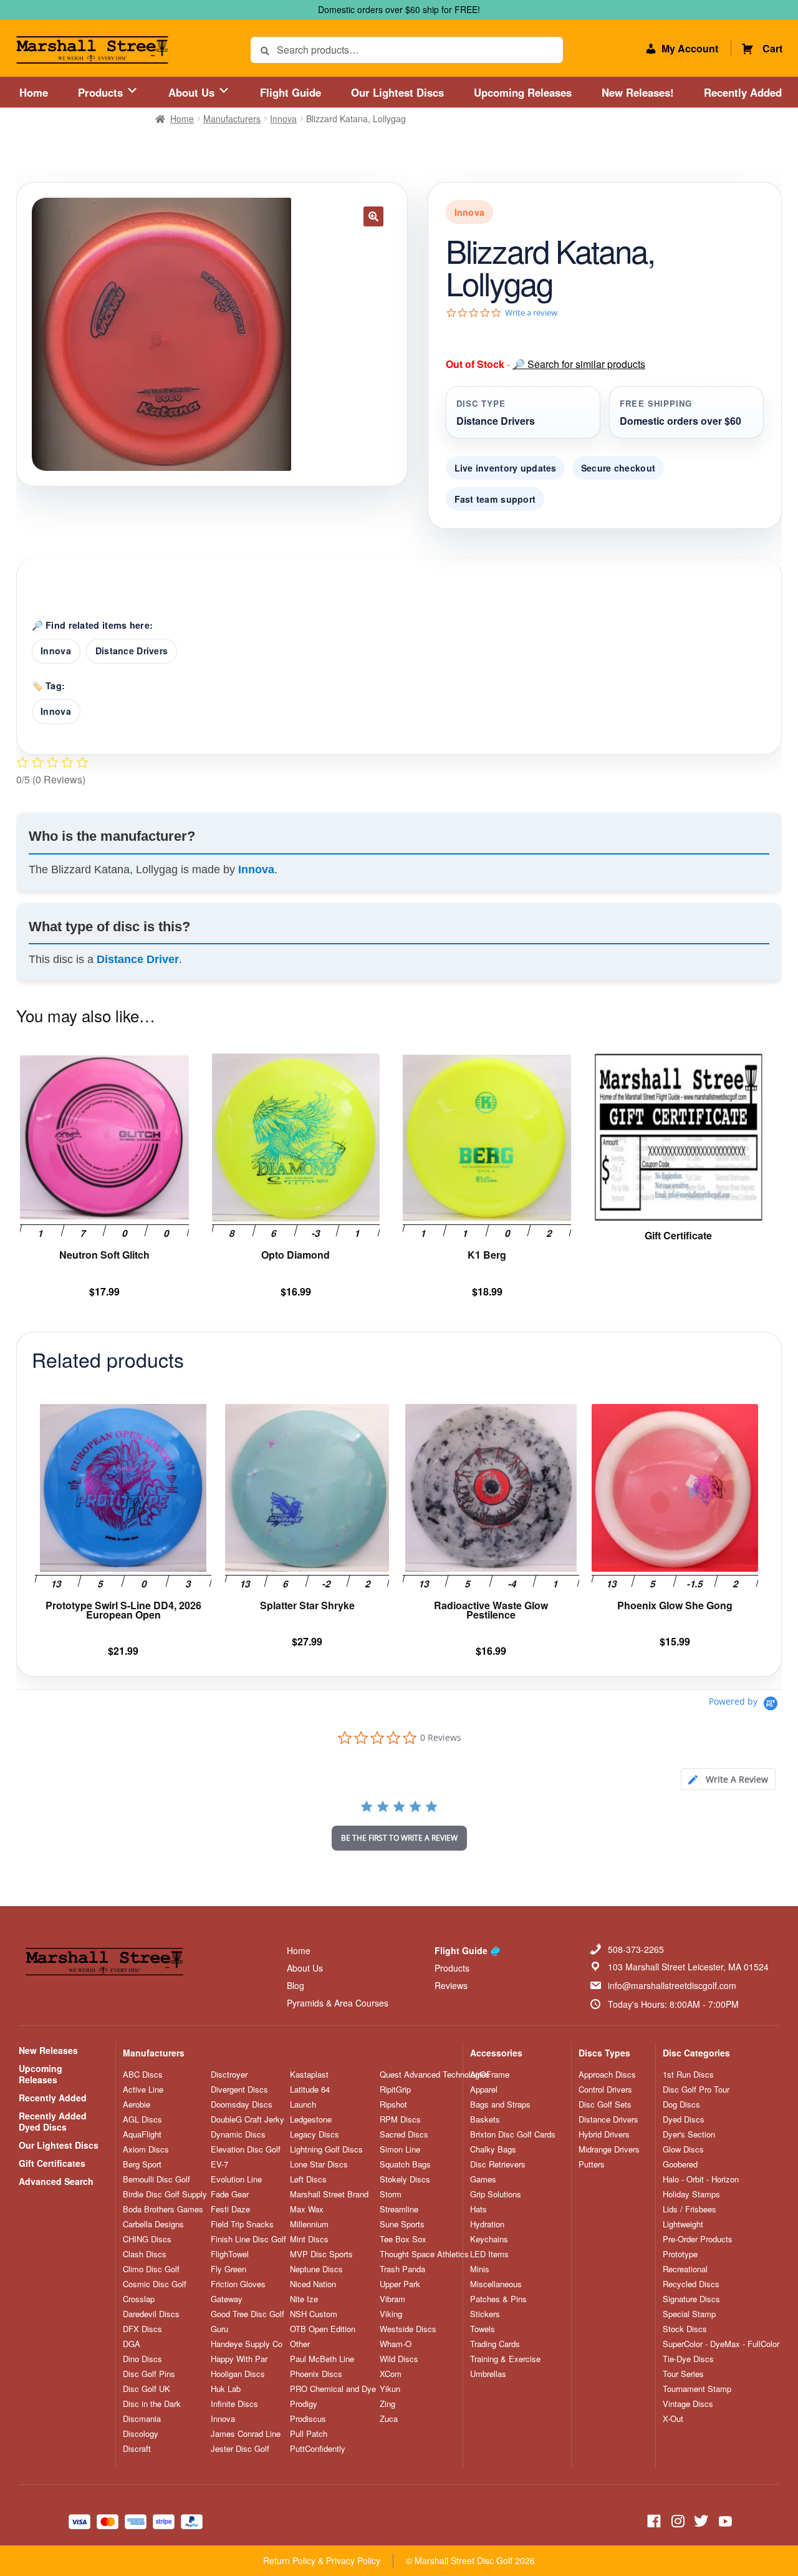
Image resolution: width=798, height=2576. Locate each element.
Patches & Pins (498, 2299)
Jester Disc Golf (240, 2449)
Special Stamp (689, 2314)
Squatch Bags (405, 2164)
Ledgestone (311, 2119)
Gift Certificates (52, 2163)
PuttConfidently (318, 2449)
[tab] (728, 1779)
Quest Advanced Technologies (435, 2075)
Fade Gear (230, 2194)
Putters (592, 2164)
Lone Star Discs (319, 2164)
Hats (478, 2209)
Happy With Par (239, 2359)
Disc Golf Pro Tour (696, 2089)
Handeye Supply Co (247, 2344)
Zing (387, 2404)
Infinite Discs (234, 2404)
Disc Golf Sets (605, 2104)
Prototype (680, 2254)
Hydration (487, 2224)
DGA (132, 2344)
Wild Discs (399, 2359)
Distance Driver (138, 959)
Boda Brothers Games (163, 2209)
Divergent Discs (239, 2089)
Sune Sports (402, 2224)
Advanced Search (56, 2181)
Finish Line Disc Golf (248, 2239)
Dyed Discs (684, 2119)
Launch (303, 2104)
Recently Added (743, 92)
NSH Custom (314, 2314)
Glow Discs (683, 2149)
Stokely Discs (405, 2179)
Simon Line (400, 2149)
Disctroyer (229, 2075)
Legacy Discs (315, 2134)
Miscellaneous (496, 2284)
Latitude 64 (310, 2089)
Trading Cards (495, 2344)
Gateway (227, 2299)
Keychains (489, 2239)
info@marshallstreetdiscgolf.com (672, 1985)
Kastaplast (309, 2075)
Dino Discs (142, 2359)
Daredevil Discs (151, 2314)
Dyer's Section (689, 2134)
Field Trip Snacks (242, 2224)
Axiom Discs (146, 2149)
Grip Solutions (496, 2194)
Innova (283, 119)
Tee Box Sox (403, 2239)
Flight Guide (291, 92)
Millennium (309, 2224)
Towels (483, 2329)
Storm (391, 2194)
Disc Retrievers (498, 2164)
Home (34, 92)
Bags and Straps (500, 2104)
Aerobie (137, 2104)
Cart (772, 48)
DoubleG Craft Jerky (248, 2119)
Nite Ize (304, 2299)
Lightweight (683, 2224)
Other (300, 2344)
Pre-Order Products (698, 2239)
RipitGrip (395, 2089)
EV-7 (219, 2164)
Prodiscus (308, 2419)
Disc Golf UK (147, 2389)
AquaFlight (142, 2134)
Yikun (390, 2389)
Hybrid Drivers (604, 2134)
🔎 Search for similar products (579, 364)
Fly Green (228, 2269)
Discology (141, 2434)
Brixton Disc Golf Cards (513, 2134)
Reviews (451, 1985)
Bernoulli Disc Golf (156, 2179)
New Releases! (638, 92)
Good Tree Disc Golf (248, 2314)
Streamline (399, 2209)
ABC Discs (143, 2075)
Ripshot (393, 2104)
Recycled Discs (691, 2284)
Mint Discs (309, 2239)
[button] (373, 216)
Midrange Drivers (609, 2149)
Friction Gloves (238, 2284)
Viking (391, 2314)
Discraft (137, 2449)
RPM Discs (400, 2119)
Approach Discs (607, 2075)
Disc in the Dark (152, 2404)
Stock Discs (685, 2329)
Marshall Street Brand (329, 2194)
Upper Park (400, 2284)
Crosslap (139, 2299)
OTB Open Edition (323, 2329)
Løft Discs (308, 2179)
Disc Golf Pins (149, 2374)
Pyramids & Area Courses (338, 2003)
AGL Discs (142, 2119)
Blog (296, 1985)
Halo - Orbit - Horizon (701, 2179)
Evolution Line (236, 2179)
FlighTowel (230, 2254)
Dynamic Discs (238, 2134)
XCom (391, 2374)
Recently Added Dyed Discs (53, 2121)
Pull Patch (309, 2434)
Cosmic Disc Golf (155, 2284)
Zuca (389, 2419)
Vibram (392, 2299)
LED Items (489, 2254)
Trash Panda (402, 2269)
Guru (219, 2329)
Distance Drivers (132, 651)
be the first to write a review (399, 1838)
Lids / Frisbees (690, 2209)
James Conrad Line (246, 2434)
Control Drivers (605, 2089)
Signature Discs (691, 2299)
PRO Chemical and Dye (333, 2389)
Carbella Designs (153, 2224)
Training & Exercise (505, 2359)
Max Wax (307, 2209)
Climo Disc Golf (151, 2269)
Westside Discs (408, 2329)
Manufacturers (232, 119)
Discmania (142, 2419)
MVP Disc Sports (321, 2254)
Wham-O (396, 2344)
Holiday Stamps (691, 2194)
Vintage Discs (688, 2404)
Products (102, 92)
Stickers (485, 2314)
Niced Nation (313, 2284)
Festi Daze (230, 2209)
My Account (690, 48)
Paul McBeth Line (322, 2359)
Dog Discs (681, 2104)
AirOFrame (490, 2075)
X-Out (673, 2419)
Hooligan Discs (238, 2374)
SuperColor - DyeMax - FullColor (721, 2344)
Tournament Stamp (697, 2389)
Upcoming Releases (523, 92)
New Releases (48, 2050)
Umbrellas (488, 2374)
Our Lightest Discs (397, 92)
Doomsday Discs (242, 2104)
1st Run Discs (688, 2075)
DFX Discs (142, 2329)
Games (483, 2179)
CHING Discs (147, 2239)
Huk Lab (226, 2389)
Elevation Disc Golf (246, 2149)
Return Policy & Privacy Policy (322, 2560)
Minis (480, 2269)
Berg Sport (142, 2164)
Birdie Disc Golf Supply (165, 2194)
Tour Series (683, 2374)
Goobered (680, 2164)
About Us (193, 92)
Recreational (685, 2269)
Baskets (485, 2119)
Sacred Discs (404, 2134)
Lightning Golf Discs (326, 2149)
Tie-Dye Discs (688, 2359)
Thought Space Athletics (424, 2254)
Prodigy (304, 2404)
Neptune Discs (316, 2269)
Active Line (143, 2089)
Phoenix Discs (316, 2374)
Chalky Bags (493, 2149)
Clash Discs (145, 2254)
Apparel (484, 2089)
